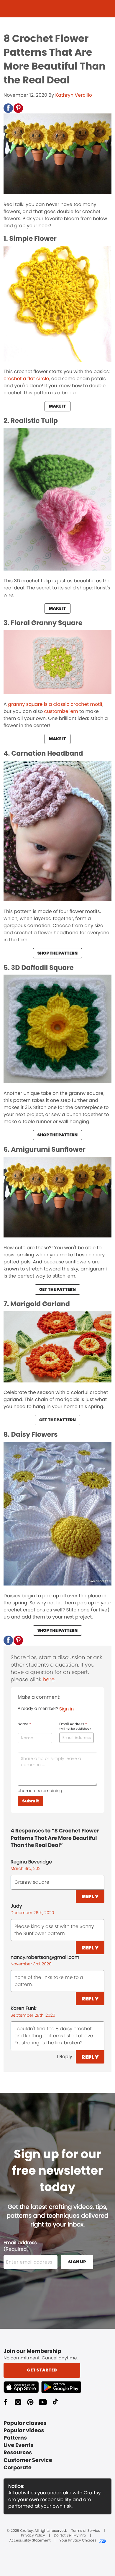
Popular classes (25, 2423)
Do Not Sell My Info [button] (70, 2536)
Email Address (75, 1726)
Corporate (18, 2468)
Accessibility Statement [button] (30, 2541)
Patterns (15, 2438)
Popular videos (24, 2431)
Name (24, 1724)
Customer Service (28, 2460)
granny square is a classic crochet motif (55, 704)
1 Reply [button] (64, 2057)
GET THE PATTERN (57, 1289)
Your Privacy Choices (78, 2541)
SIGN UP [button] (77, 2262)
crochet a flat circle (26, 379)
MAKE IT (57, 406)
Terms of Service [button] (86, 2531)
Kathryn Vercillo (73, 95)
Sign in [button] (66, 1709)
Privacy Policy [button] (33, 2536)
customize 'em (61, 711)
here (49, 1680)
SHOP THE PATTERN (57, 953)
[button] (8, 108)
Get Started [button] (42, 2370)
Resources (18, 2453)
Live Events (19, 2445)
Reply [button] (90, 1896)
